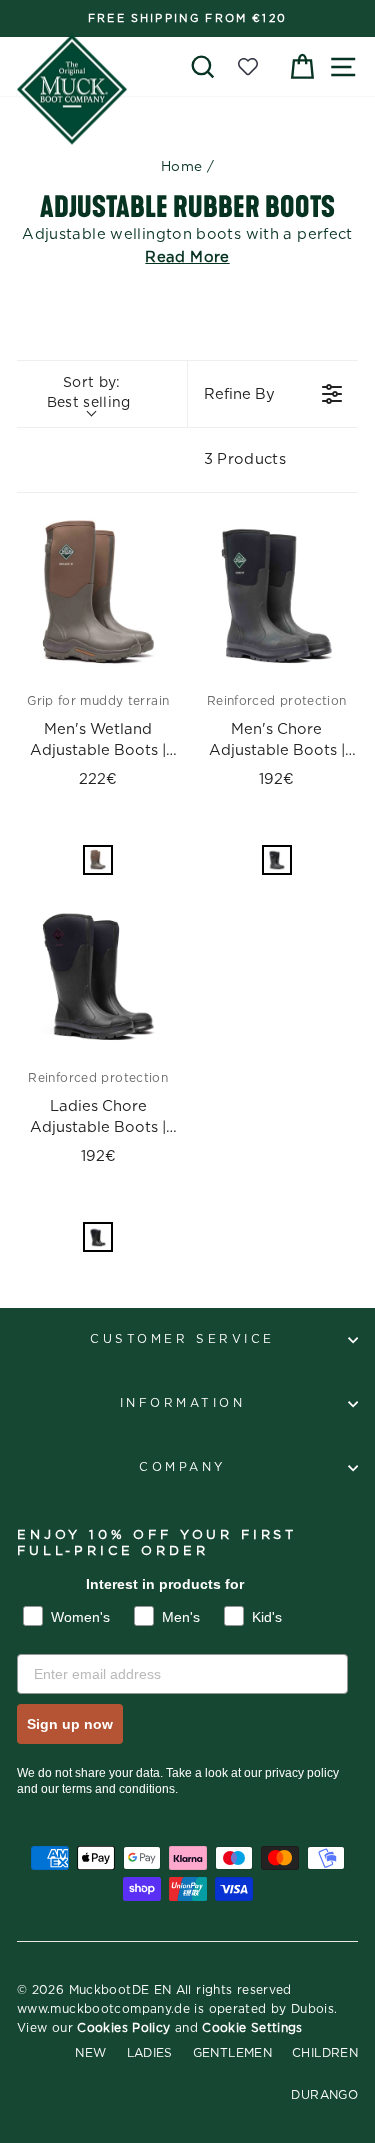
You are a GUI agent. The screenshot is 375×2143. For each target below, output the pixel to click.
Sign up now (70, 1724)
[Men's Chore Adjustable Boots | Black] (277, 594)
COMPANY (182, 1467)
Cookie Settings (252, 2028)
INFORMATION (183, 1403)
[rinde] (98, 860)
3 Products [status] (245, 459)
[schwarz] (277, 860)
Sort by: (89, 393)
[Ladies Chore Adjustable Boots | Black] (98, 972)
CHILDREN (325, 2053)
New (90, 2053)
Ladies (150, 2053)
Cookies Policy (123, 2028)
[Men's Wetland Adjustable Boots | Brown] (98, 594)
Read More (187, 257)
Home (181, 167)
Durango (324, 2095)
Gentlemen (232, 2053)
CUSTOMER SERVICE (182, 1339)
